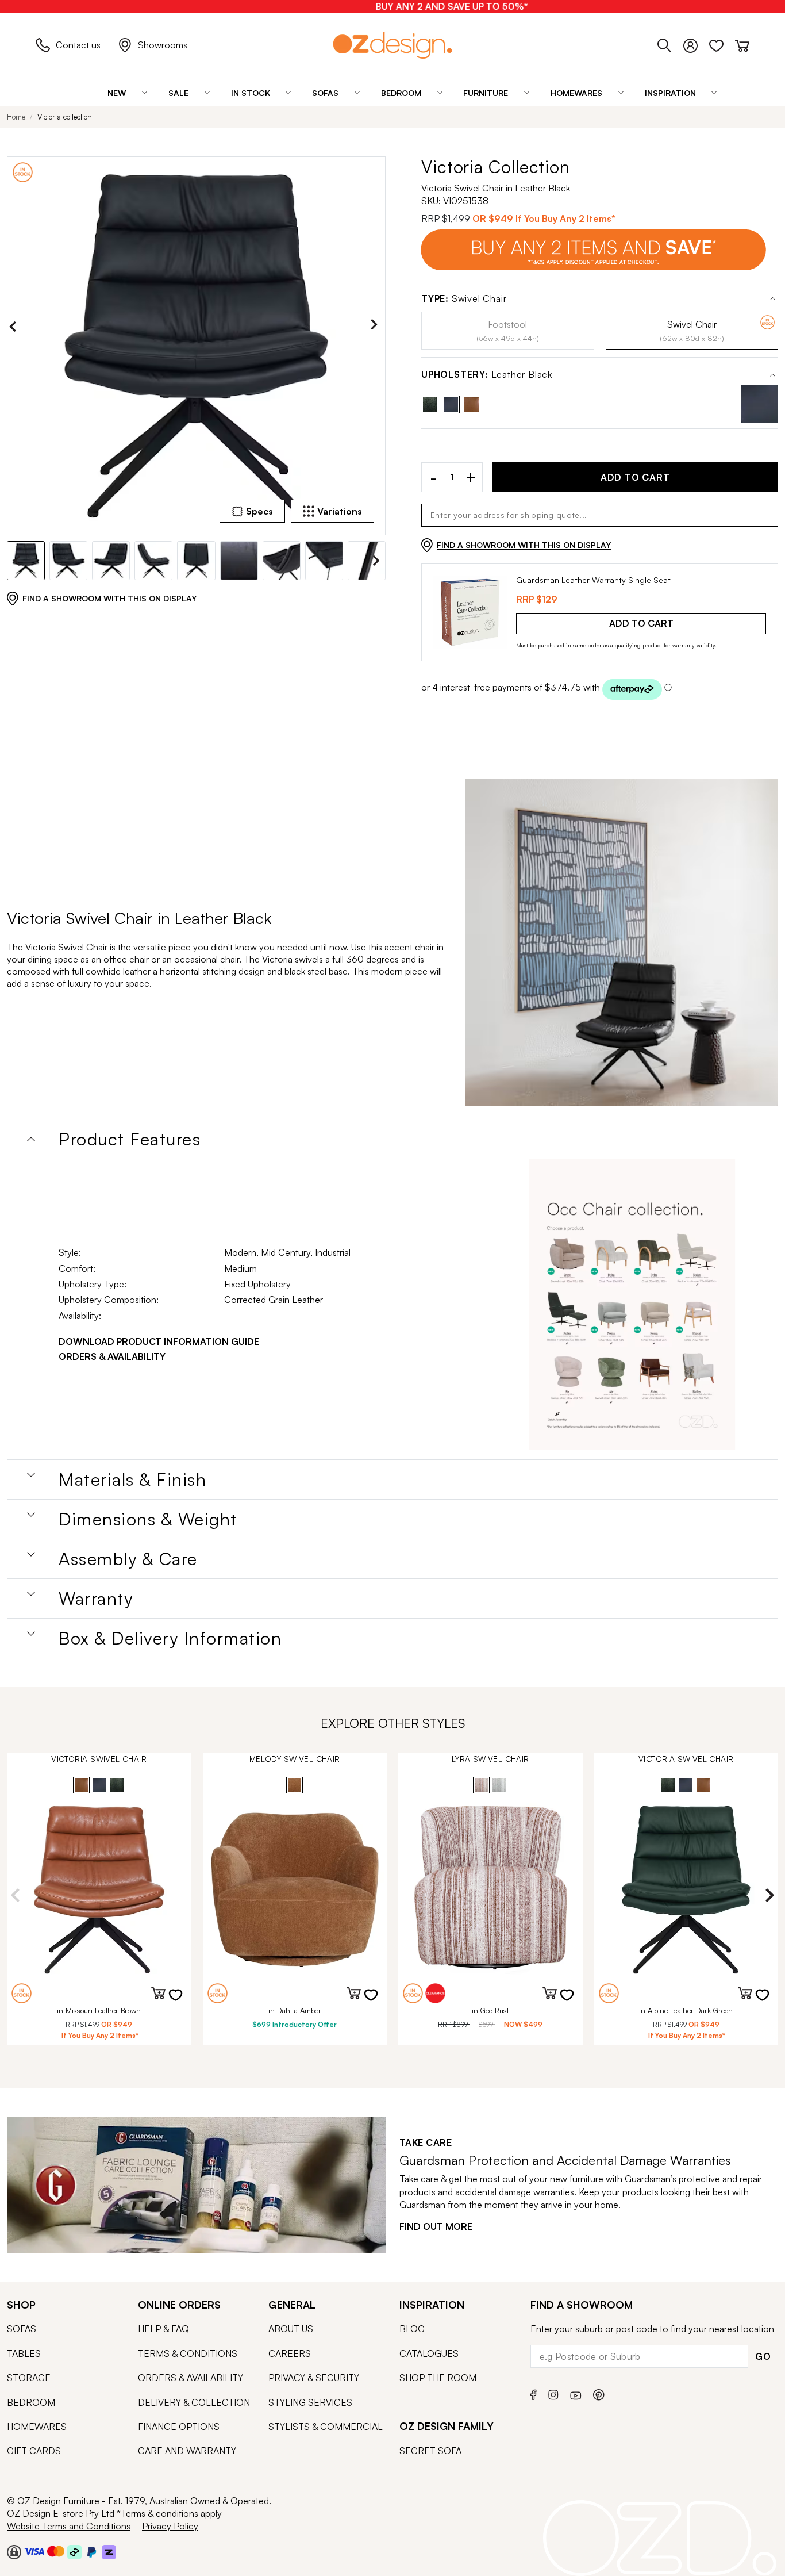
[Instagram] (553, 2393)
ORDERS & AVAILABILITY (112, 1356)
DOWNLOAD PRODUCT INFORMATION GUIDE (159, 1341)
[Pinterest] (599, 2393)
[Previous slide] (16, 327)
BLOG (412, 2329)
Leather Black (487, 375)
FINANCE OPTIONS (179, 2426)
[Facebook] (534, 2393)
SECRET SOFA (430, 2451)
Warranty (96, 1598)
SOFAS (22, 2329)
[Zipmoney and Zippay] (109, 2551)
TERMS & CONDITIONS (188, 2353)
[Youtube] (576, 2393)
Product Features (130, 1139)
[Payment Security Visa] (34, 2551)
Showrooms (163, 45)
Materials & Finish (132, 1479)
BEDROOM (31, 2402)
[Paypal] (92, 2551)
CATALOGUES (429, 2353)
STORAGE (29, 2378)
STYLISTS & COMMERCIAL (326, 2426)
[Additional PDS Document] (632, 1305)
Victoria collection (65, 117)
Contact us (78, 45)
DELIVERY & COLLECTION (194, 2402)
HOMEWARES (37, 2426)
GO (763, 2356)
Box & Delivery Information (170, 1638)
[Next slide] (377, 327)
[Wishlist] (722, 44)
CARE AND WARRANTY (187, 2451)
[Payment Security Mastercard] (56, 2551)
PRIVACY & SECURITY (314, 2378)
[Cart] (742, 44)
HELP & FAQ (163, 2329)
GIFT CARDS (34, 2451)
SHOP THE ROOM (438, 2378)
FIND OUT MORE (436, 2226)
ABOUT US (291, 2329)
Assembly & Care (128, 1559)
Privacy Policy (170, 2526)
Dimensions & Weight (148, 1519)
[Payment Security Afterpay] (74, 2551)
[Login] (696, 44)
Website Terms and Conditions (69, 2526)
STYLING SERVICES (310, 2402)
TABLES (24, 2353)
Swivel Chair (464, 299)
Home (16, 117)
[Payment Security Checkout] (14, 2551)
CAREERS (290, 2353)
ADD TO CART (635, 477)
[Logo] (392, 45)
